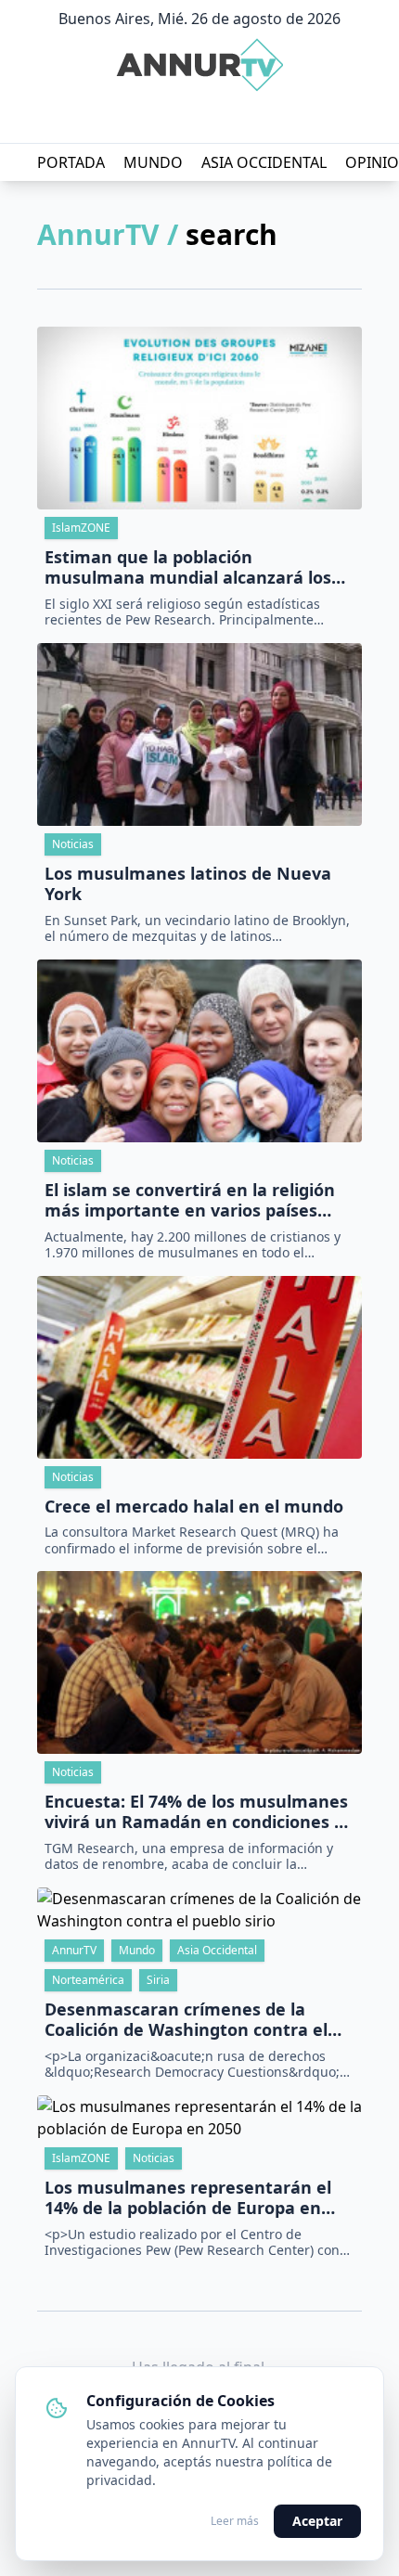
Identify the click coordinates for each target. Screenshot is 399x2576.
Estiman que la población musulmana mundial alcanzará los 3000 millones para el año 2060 (188, 567)
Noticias (73, 844)
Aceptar (317, 2521)
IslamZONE (81, 528)
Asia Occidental (217, 1950)
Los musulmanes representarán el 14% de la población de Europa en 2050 (188, 2198)
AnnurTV (74, 1950)
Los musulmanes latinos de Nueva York (188, 884)
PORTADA (71, 162)
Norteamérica (88, 1980)
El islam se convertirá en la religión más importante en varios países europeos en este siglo (190, 1200)
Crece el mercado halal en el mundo (194, 1507)
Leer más (235, 2521)
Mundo (137, 1950)
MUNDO (153, 162)
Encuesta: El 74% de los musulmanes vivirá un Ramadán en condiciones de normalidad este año (199, 1812)
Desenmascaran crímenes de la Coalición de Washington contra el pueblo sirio (186, 2020)
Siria (158, 1980)
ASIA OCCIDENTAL (264, 162)
